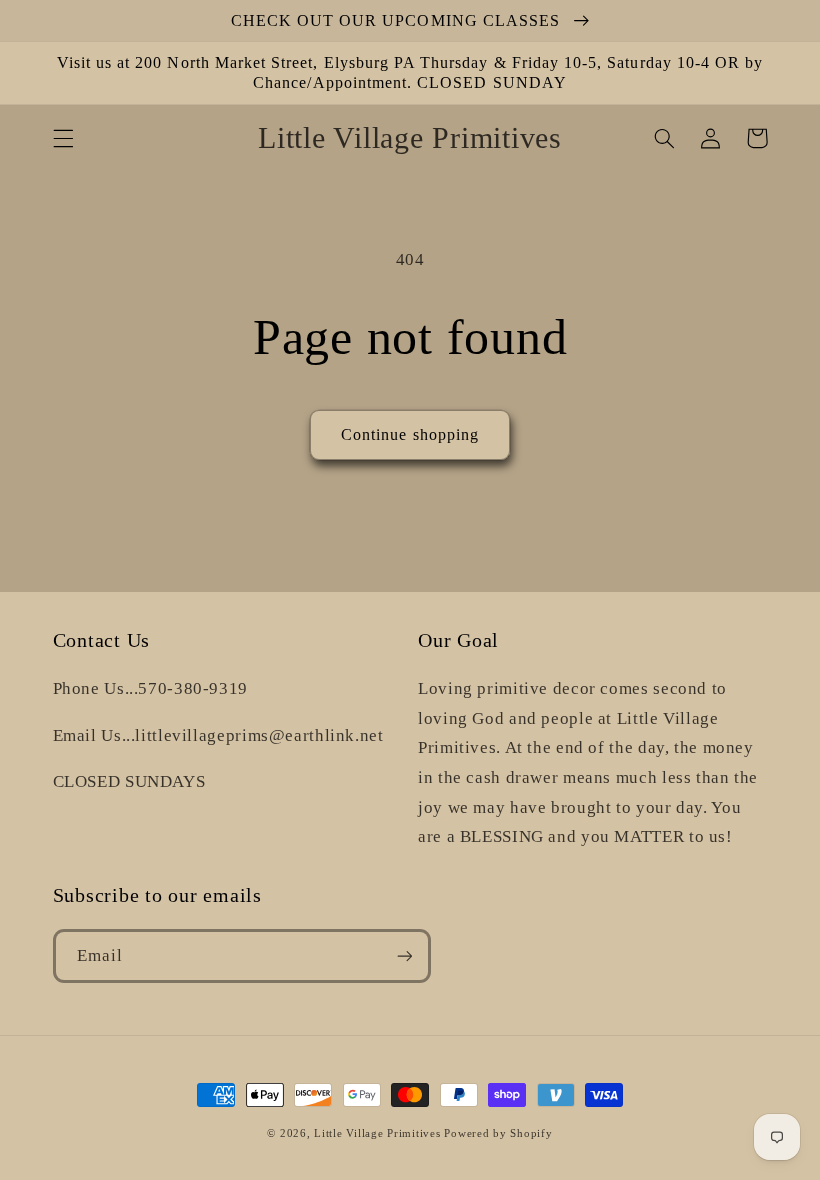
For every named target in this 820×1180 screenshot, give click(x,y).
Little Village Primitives (377, 1133)
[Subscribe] (404, 955)
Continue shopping (410, 434)
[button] (63, 138)
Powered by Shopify (498, 1133)
